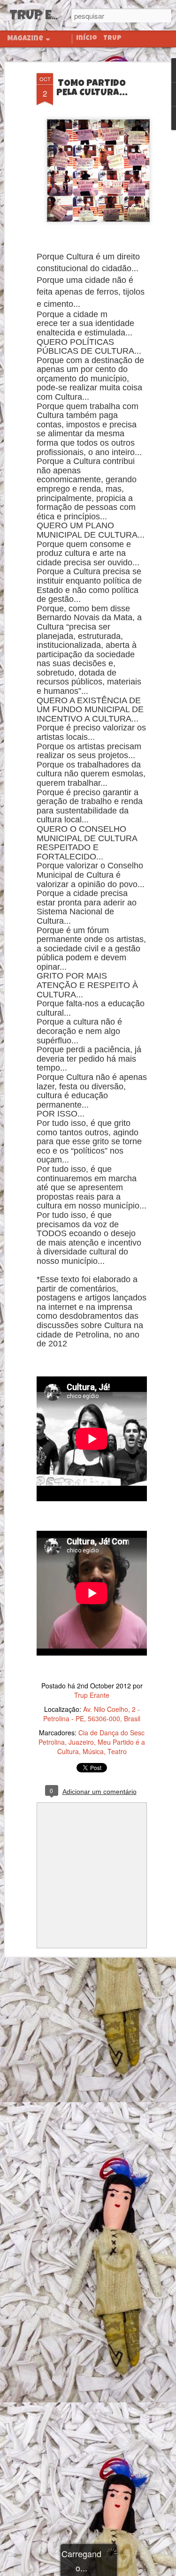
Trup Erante (92, 1695)
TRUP (112, 38)
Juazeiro (81, 1742)
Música (93, 1751)
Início (87, 38)
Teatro (117, 1751)
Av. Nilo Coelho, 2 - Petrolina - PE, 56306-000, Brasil (92, 1714)
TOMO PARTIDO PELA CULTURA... (92, 89)
